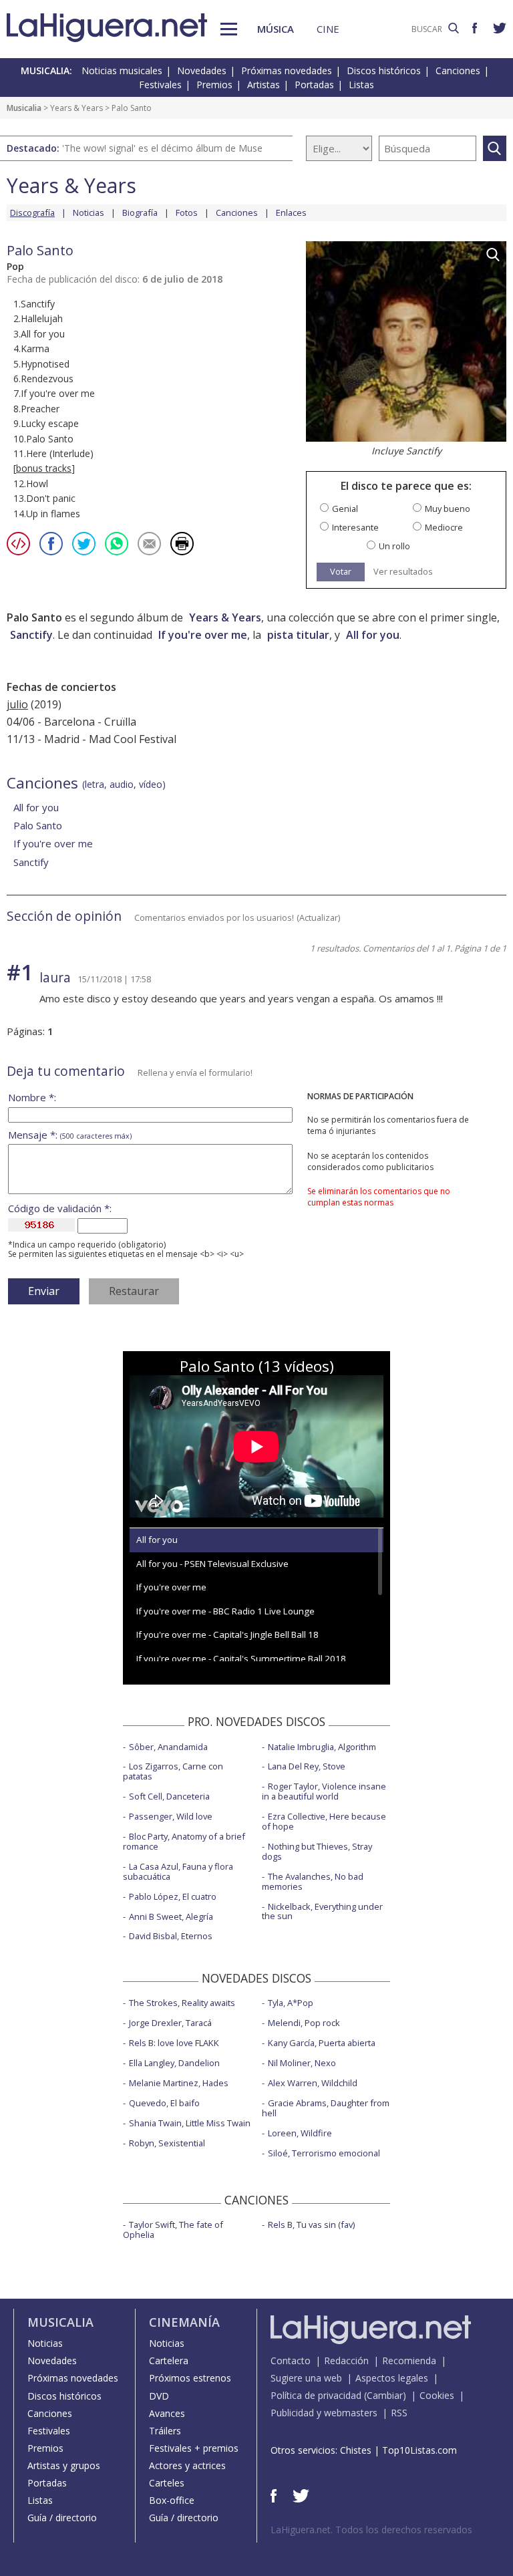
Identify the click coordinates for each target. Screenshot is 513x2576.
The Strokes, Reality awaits (182, 2003)
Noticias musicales (122, 70)
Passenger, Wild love (171, 1816)
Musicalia (24, 108)
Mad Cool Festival (133, 739)
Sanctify (31, 635)
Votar (341, 571)
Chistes (356, 2450)
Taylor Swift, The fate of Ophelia (173, 2230)
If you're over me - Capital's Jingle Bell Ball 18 (227, 1634)
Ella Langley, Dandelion (174, 2063)
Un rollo (394, 546)
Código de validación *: (60, 1208)
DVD (159, 2396)
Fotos (187, 212)
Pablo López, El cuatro (173, 1896)
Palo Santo (38, 825)
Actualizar (319, 917)
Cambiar (385, 2395)
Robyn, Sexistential (167, 2143)
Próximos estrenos (190, 2378)
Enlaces (291, 212)
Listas (361, 85)
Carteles (167, 2483)
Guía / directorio (62, 2518)
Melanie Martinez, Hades (179, 2083)
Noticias (89, 212)
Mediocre (444, 528)
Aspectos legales (392, 2378)
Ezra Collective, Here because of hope (324, 1821)
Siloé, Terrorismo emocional (324, 2153)
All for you (373, 635)
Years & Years (76, 108)
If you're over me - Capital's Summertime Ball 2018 (241, 1659)
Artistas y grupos (64, 2465)
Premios (214, 85)
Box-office (172, 2500)
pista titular (298, 635)
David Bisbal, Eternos (171, 1936)
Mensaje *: (70, 1135)
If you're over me (203, 635)
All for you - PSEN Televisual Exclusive (212, 1564)
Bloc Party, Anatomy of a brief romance (184, 1841)
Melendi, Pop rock (304, 2023)
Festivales (160, 85)
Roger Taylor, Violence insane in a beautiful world (324, 1791)
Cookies (437, 2395)
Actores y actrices (187, 2465)
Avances (167, 2413)
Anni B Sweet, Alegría (171, 1916)
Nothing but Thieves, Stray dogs (317, 1851)
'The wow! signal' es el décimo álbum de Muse (162, 148)
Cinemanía (184, 2322)
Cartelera (169, 2360)
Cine (328, 29)
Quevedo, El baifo (164, 2103)
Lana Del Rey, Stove (307, 1766)
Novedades (202, 70)
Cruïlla (120, 722)
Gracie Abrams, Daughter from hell (326, 2108)
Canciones (458, 70)
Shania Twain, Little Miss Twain (190, 2123)
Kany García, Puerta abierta (322, 2043)
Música (276, 29)
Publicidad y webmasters (324, 2413)
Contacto (291, 2360)
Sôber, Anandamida (168, 1747)
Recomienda (409, 2360)
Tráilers (165, 2431)
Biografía (140, 212)
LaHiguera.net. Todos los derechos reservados (371, 2530)
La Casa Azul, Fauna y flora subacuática (178, 1871)
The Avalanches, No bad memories (313, 1881)
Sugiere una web (306, 2378)
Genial (345, 509)
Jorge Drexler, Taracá (170, 2023)
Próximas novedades (287, 70)
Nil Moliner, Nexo (302, 2063)
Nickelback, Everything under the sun (322, 1911)
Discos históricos (384, 70)
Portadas (314, 85)
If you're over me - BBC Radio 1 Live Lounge (225, 1611)
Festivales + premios (194, 2448)
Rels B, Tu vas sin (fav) (311, 2225)
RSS (399, 2413)
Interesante (355, 528)
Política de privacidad (316, 2395)
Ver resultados (403, 572)
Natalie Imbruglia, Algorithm (322, 1747)
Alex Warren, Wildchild (313, 2083)
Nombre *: (32, 1098)
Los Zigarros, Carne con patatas (173, 1771)
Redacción (346, 2360)
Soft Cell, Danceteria (169, 1796)
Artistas (264, 85)
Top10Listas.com (419, 2450)
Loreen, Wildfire (300, 2133)
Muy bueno (448, 509)
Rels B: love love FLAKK (174, 2043)
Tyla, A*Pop (291, 2003)
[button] (229, 29)
